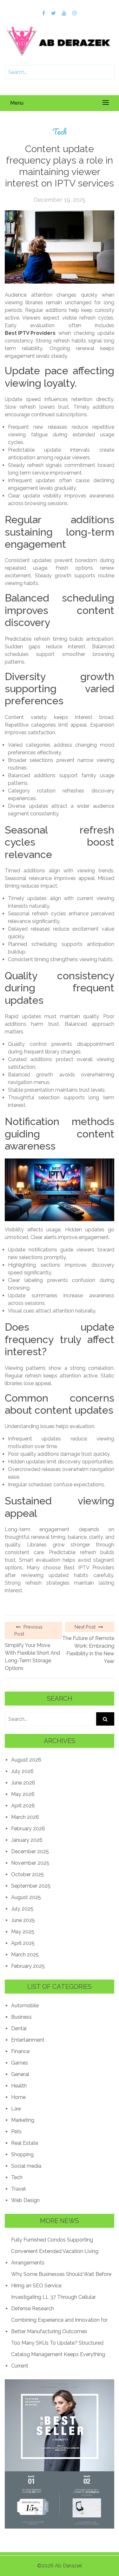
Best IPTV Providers (30, 333)
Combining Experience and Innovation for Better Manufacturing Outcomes (59, 2326)
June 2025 (23, 1920)
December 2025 (30, 1851)
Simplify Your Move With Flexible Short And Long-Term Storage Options (32, 1657)
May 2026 (23, 1794)
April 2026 (23, 1806)
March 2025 (25, 1955)
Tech (60, 132)
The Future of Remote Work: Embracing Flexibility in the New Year (88, 1650)
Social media (26, 2166)
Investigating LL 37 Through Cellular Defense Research (53, 2303)
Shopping (22, 2154)
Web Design (25, 2200)
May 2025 (23, 1932)
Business (21, 2017)
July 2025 (22, 1909)
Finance (20, 2051)
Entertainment (28, 2040)
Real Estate (25, 2143)
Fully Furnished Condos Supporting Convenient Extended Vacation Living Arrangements (55, 2251)
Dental (19, 2028)
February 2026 (28, 1829)
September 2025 (31, 1886)
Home (18, 2097)
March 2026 (25, 1817)
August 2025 (26, 1897)
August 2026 (26, 1760)
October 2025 (27, 1874)
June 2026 (23, 1783)
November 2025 (30, 1863)
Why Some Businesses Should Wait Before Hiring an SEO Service (61, 2280)
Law (16, 2109)
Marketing (23, 2120)
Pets (16, 2132)
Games (20, 2063)
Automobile (25, 2006)
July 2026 (22, 1771)
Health (19, 2086)
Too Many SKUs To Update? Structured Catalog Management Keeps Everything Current (58, 2354)
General (20, 2074)
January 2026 (27, 1840)
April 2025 (23, 1943)
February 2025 (28, 1966)
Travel (18, 2189)
